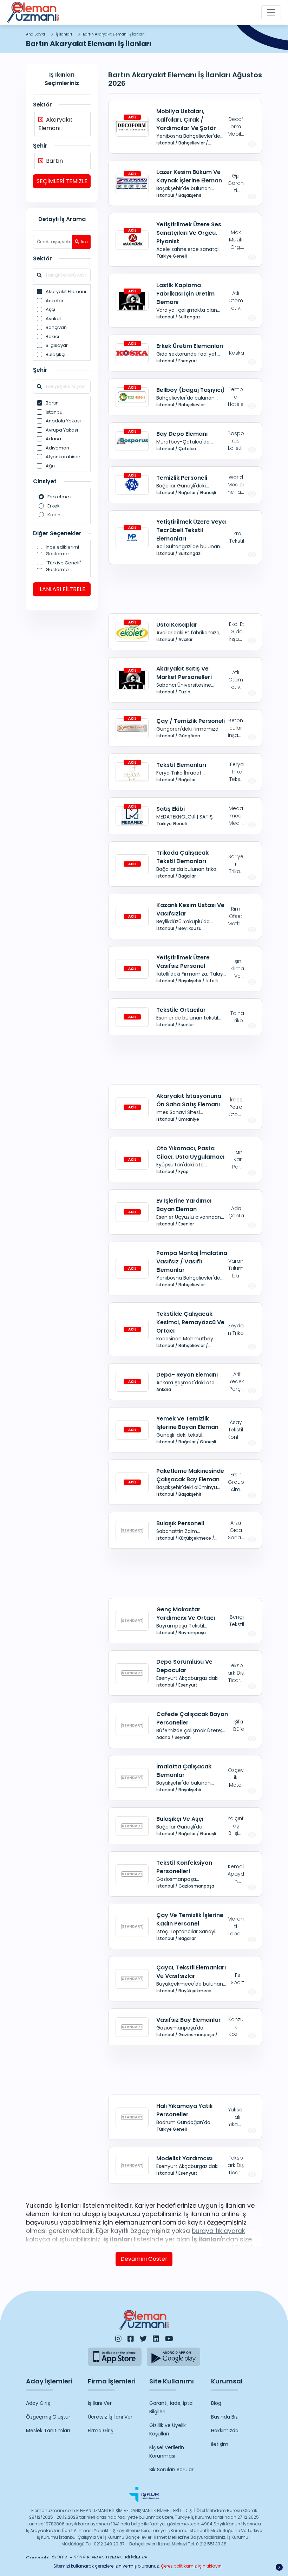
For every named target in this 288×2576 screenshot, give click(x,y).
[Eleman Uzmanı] (33, 12)
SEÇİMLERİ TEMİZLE (62, 181)
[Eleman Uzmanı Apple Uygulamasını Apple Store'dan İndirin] (115, 2357)
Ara (84, 242)
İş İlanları (64, 34)
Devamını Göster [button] (144, 2259)
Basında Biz (224, 2417)
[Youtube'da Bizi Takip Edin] (169, 2339)
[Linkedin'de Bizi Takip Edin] (156, 2339)
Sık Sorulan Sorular (171, 2470)
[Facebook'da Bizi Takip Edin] (131, 2339)
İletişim (220, 2444)
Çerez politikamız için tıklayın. (192, 2566)
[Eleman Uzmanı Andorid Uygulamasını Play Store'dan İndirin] (174, 2357)
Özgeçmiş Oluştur (48, 2417)
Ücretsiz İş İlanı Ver (110, 2417)
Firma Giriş (100, 2431)
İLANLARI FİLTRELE (62, 589)
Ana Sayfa (35, 34)
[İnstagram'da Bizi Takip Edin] (118, 2339)
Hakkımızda (225, 2431)
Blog (216, 2403)
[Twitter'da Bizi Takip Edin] (143, 2339)
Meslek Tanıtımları (48, 2431)
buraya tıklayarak (218, 2231)
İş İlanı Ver (100, 2403)
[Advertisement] (185, 589)
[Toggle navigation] (271, 12)
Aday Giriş (38, 2403)
